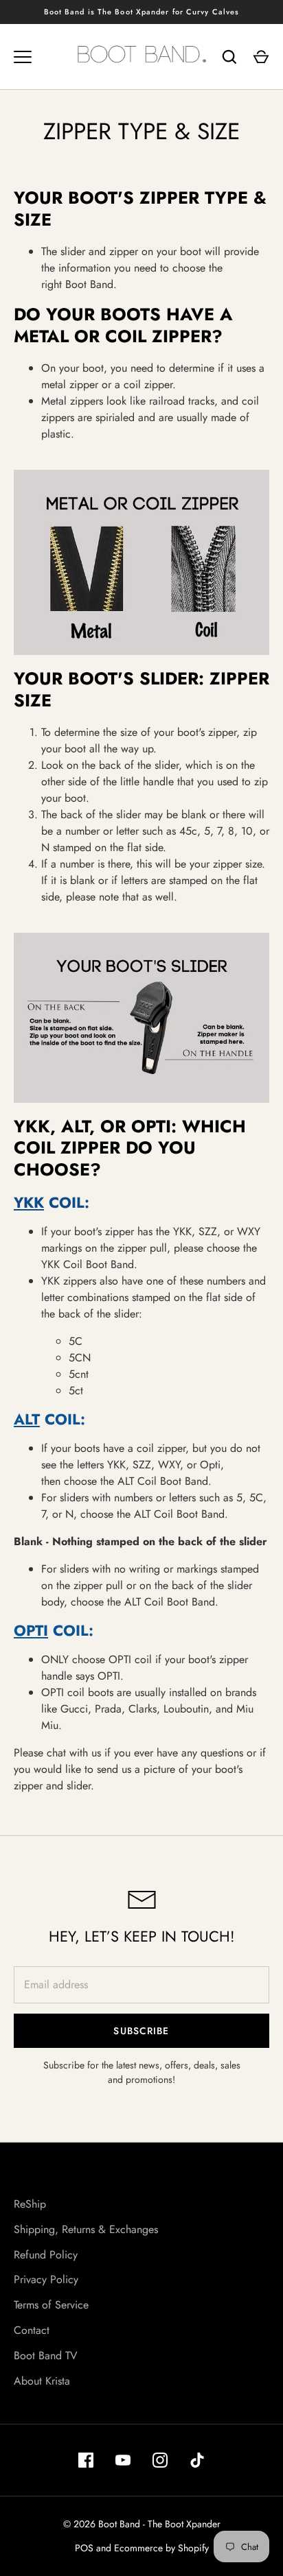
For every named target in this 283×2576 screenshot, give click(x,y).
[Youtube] (123, 2460)
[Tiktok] (197, 2460)
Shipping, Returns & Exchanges (86, 2229)
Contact (32, 2330)
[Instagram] (160, 2460)
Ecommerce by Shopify (161, 2548)
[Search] (229, 57)
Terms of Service (51, 2305)
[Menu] (23, 57)
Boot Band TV (46, 2356)
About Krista (42, 2381)
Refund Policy (46, 2255)
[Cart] (261, 57)
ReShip (30, 2204)
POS (84, 2548)
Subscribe (141, 2031)
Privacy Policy (46, 2279)
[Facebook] (86, 2460)
